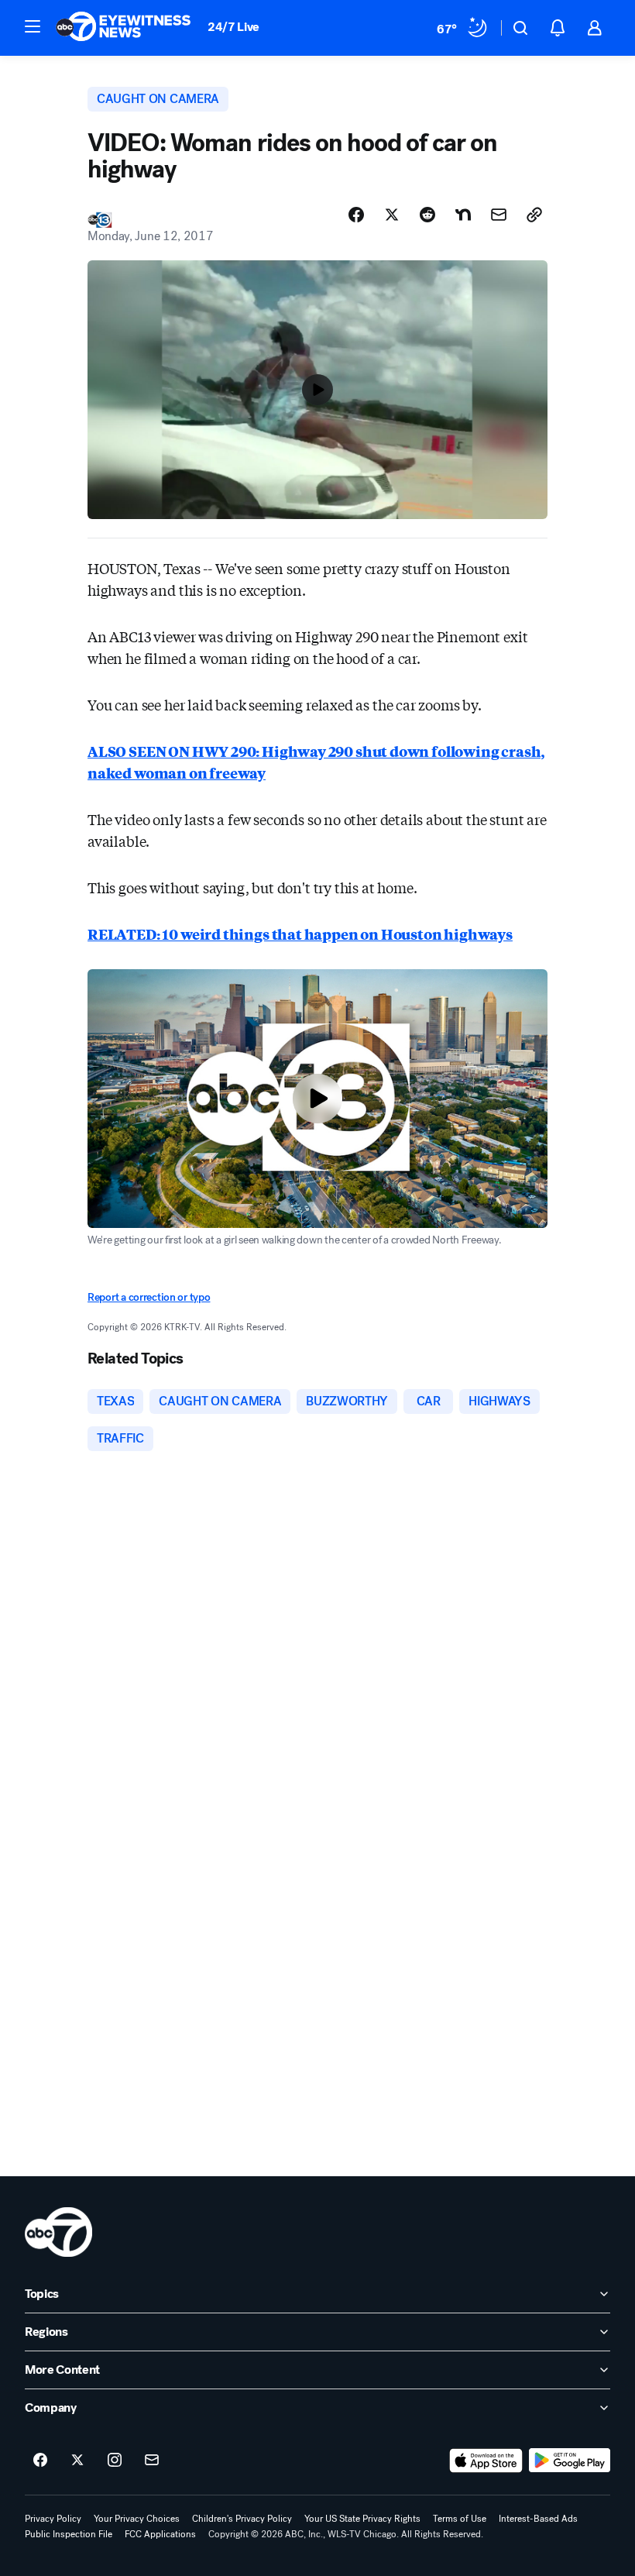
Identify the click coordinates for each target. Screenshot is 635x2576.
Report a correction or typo (149, 1297)
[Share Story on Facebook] (356, 215)
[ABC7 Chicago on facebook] (40, 2461)
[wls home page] (58, 2232)
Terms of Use (460, 2519)
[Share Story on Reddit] (427, 215)
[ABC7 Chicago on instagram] (115, 2461)
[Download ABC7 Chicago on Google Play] (570, 2461)
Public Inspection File (69, 2534)
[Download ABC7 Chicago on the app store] (486, 2461)
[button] (33, 26)
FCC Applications (160, 2534)
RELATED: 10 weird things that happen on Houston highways (300, 934)
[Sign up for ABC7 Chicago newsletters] (152, 2461)
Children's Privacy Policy (242, 2519)
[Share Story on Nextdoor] (463, 215)
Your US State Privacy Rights (362, 2519)
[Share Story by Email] (499, 215)
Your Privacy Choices (137, 2519)
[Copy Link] (534, 215)
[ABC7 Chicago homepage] (124, 28)
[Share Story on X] (392, 215)
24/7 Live (233, 27)
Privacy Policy (53, 2519)
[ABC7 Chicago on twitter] (77, 2461)
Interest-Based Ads (538, 2519)
